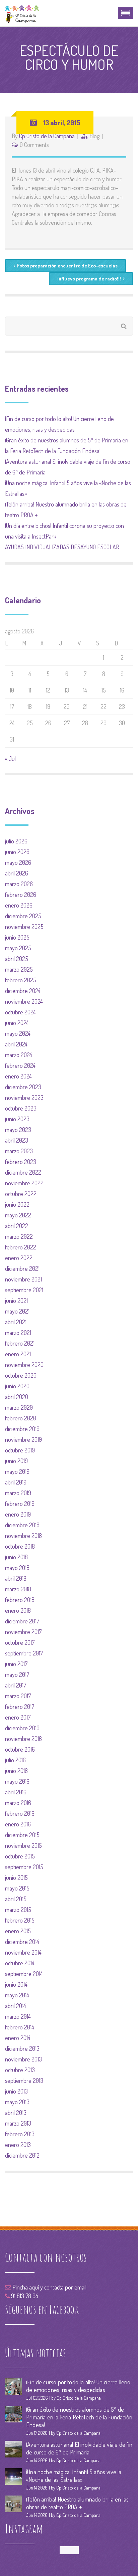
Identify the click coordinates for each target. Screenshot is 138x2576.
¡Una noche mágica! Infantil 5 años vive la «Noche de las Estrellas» (74, 2476)
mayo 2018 (17, 1568)
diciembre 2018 (22, 1525)
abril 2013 (16, 2113)
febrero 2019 (20, 1504)
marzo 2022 (19, 1236)
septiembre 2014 (24, 1974)
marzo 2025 (19, 969)
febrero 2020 (21, 1418)
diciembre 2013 (22, 2048)
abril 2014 (16, 2006)
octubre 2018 (20, 1546)
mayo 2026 (18, 862)
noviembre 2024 (24, 1001)
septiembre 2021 (24, 1290)
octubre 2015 (20, 1856)
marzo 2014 (18, 2016)
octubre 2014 (20, 1963)
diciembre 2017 (22, 1621)
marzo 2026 (19, 884)
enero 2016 (18, 1824)
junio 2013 (16, 2091)
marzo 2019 (18, 1493)
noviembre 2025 (24, 927)
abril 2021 (16, 1322)
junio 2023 (17, 1119)
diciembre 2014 (22, 1942)
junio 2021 (16, 1301)
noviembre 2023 (24, 1098)
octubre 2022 (21, 1194)
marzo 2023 (19, 1151)
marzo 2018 (18, 1589)
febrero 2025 (21, 980)
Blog (94, 136)
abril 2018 (16, 1578)
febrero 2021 (20, 1343)
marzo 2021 (18, 1333)
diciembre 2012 (22, 2155)
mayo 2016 (17, 1781)
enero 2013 (18, 2145)
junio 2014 (16, 1984)
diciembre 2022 (23, 1172)
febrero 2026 (21, 895)
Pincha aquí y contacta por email (49, 2287)
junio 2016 (16, 1771)
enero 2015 (18, 1931)
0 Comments (34, 145)
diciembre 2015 (22, 1835)
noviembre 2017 (23, 1632)
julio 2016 (15, 1760)
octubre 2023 (21, 1108)
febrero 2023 (21, 1162)
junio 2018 (16, 1557)
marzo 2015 (18, 1910)
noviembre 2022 (24, 1183)
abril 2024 (16, 1044)
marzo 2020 (19, 1407)
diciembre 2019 (22, 1429)
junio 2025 (17, 937)
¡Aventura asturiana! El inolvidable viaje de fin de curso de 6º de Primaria (79, 2448)
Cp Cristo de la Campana (47, 136)
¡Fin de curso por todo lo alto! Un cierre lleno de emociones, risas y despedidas (78, 2386)
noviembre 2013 (23, 2059)
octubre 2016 (20, 1749)
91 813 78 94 (24, 2296)
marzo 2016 (18, 1803)
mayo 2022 (18, 1215)
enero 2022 (19, 1258)
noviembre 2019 (23, 1439)
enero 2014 (18, 2038)
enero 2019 (18, 1514)
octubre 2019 (20, 1450)
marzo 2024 (19, 1055)
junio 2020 (17, 1386)
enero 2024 (18, 1076)
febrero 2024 (20, 1065)
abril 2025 (17, 959)
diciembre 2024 (23, 991)
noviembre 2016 (23, 1739)
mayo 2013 (17, 2102)
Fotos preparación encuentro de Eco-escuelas (67, 266)
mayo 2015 (17, 1888)
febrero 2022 (21, 1247)
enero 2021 (18, 1354)
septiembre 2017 (24, 1653)
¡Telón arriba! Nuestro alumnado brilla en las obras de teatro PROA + (77, 2503)
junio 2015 (16, 1877)
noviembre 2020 (24, 1365)
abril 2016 (16, 1792)
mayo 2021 (17, 1311)
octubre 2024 (20, 1012)
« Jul (10, 759)
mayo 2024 (18, 1033)
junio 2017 (16, 1664)
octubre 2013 (20, 2070)
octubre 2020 (21, 1375)
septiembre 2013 (24, 2080)
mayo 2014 (17, 1995)
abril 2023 (17, 1140)
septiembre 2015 (24, 1867)
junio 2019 (16, 1461)
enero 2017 (18, 1717)
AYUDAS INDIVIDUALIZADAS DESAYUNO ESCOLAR (62, 547)
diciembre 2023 (23, 1087)
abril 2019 (16, 1482)
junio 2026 (17, 852)
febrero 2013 (20, 2134)
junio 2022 (17, 1204)
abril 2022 (17, 1226)
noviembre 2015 (23, 1845)
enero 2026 (19, 905)
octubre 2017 (20, 1642)
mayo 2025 (18, 948)
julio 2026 (16, 841)
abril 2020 (17, 1397)
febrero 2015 (20, 1920)
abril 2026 (17, 873)
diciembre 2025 (23, 916)
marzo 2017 (18, 1696)
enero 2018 (18, 1610)
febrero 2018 (20, 1600)
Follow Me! (69, 2550)
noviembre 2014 (23, 1952)
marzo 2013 (18, 2123)
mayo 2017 (17, 1674)
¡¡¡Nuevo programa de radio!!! (89, 279)
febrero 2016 (20, 1813)
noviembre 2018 (23, 1536)
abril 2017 (16, 1685)
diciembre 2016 (22, 1728)
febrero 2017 (20, 1707)
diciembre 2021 (22, 1268)
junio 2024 (17, 1023)
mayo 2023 (18, 1130)
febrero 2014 (20, 2027)
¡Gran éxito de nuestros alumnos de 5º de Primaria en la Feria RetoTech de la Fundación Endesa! (79, 2417)
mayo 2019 (17, 1471)
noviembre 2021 (23, 1279)
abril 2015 (16, 1899)
